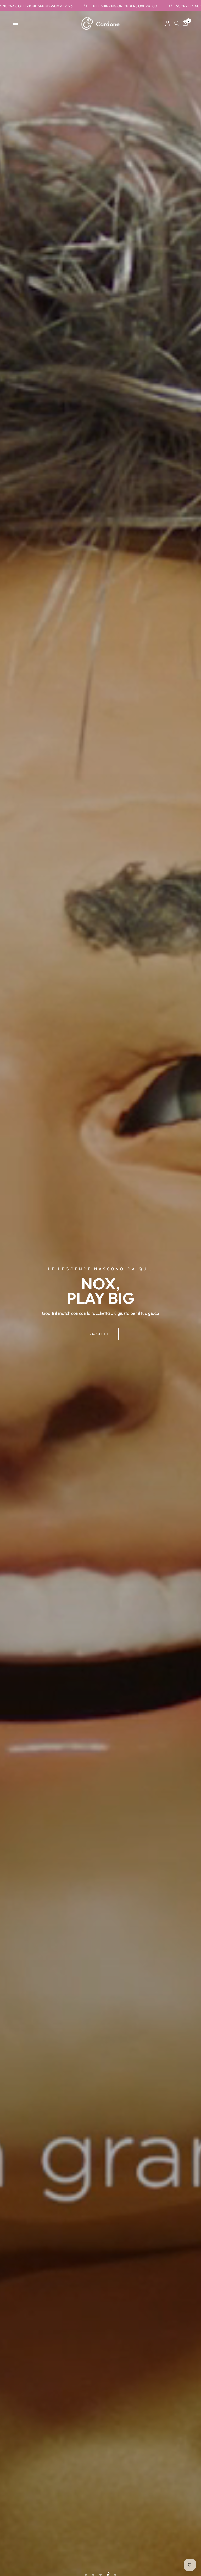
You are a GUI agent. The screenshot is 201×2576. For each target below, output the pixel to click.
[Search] (177, 23)
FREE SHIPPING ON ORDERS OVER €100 (63, 6)
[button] (100, 1334)
